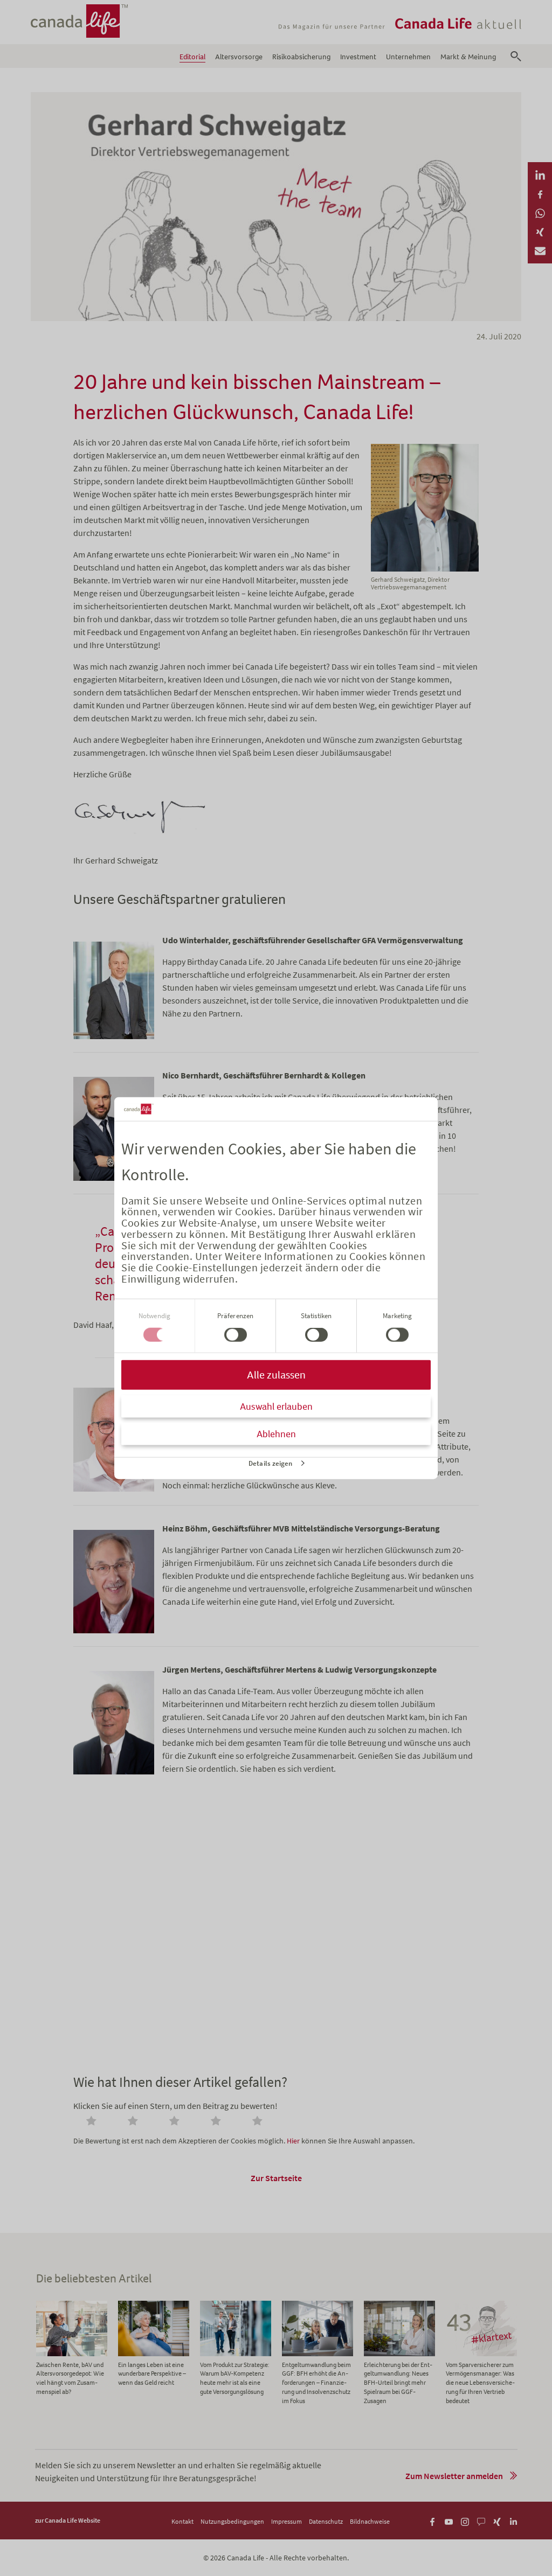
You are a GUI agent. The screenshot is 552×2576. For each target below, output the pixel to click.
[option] (72, 2349)
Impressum (287, 2521)
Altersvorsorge (239, 57)
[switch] (236, 1335)
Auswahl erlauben (276, 1406)
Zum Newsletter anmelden (454, 2476)
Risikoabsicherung (301, 57)
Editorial (192, 57)
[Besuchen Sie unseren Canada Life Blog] (481, 2520)
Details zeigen (270, 1463)
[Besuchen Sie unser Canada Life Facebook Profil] (433, 2520)
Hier (293, 2141)
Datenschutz (326, 2521)
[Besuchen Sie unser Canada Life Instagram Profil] (465, 2520)
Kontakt (182, 2521)
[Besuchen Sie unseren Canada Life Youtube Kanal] (449, 2520)
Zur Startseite (276, 2178)
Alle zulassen (276, 1374)
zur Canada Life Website (68, 2520)
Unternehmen (408, 57)
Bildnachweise (370, 2521)
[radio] (93, 2122)
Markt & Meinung (468, 57)
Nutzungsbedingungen (232, 2521)
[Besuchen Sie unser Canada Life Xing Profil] (497, 2520)
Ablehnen (276, 1433)
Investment (358, 57)
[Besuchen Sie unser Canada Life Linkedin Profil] (513, 2520)
